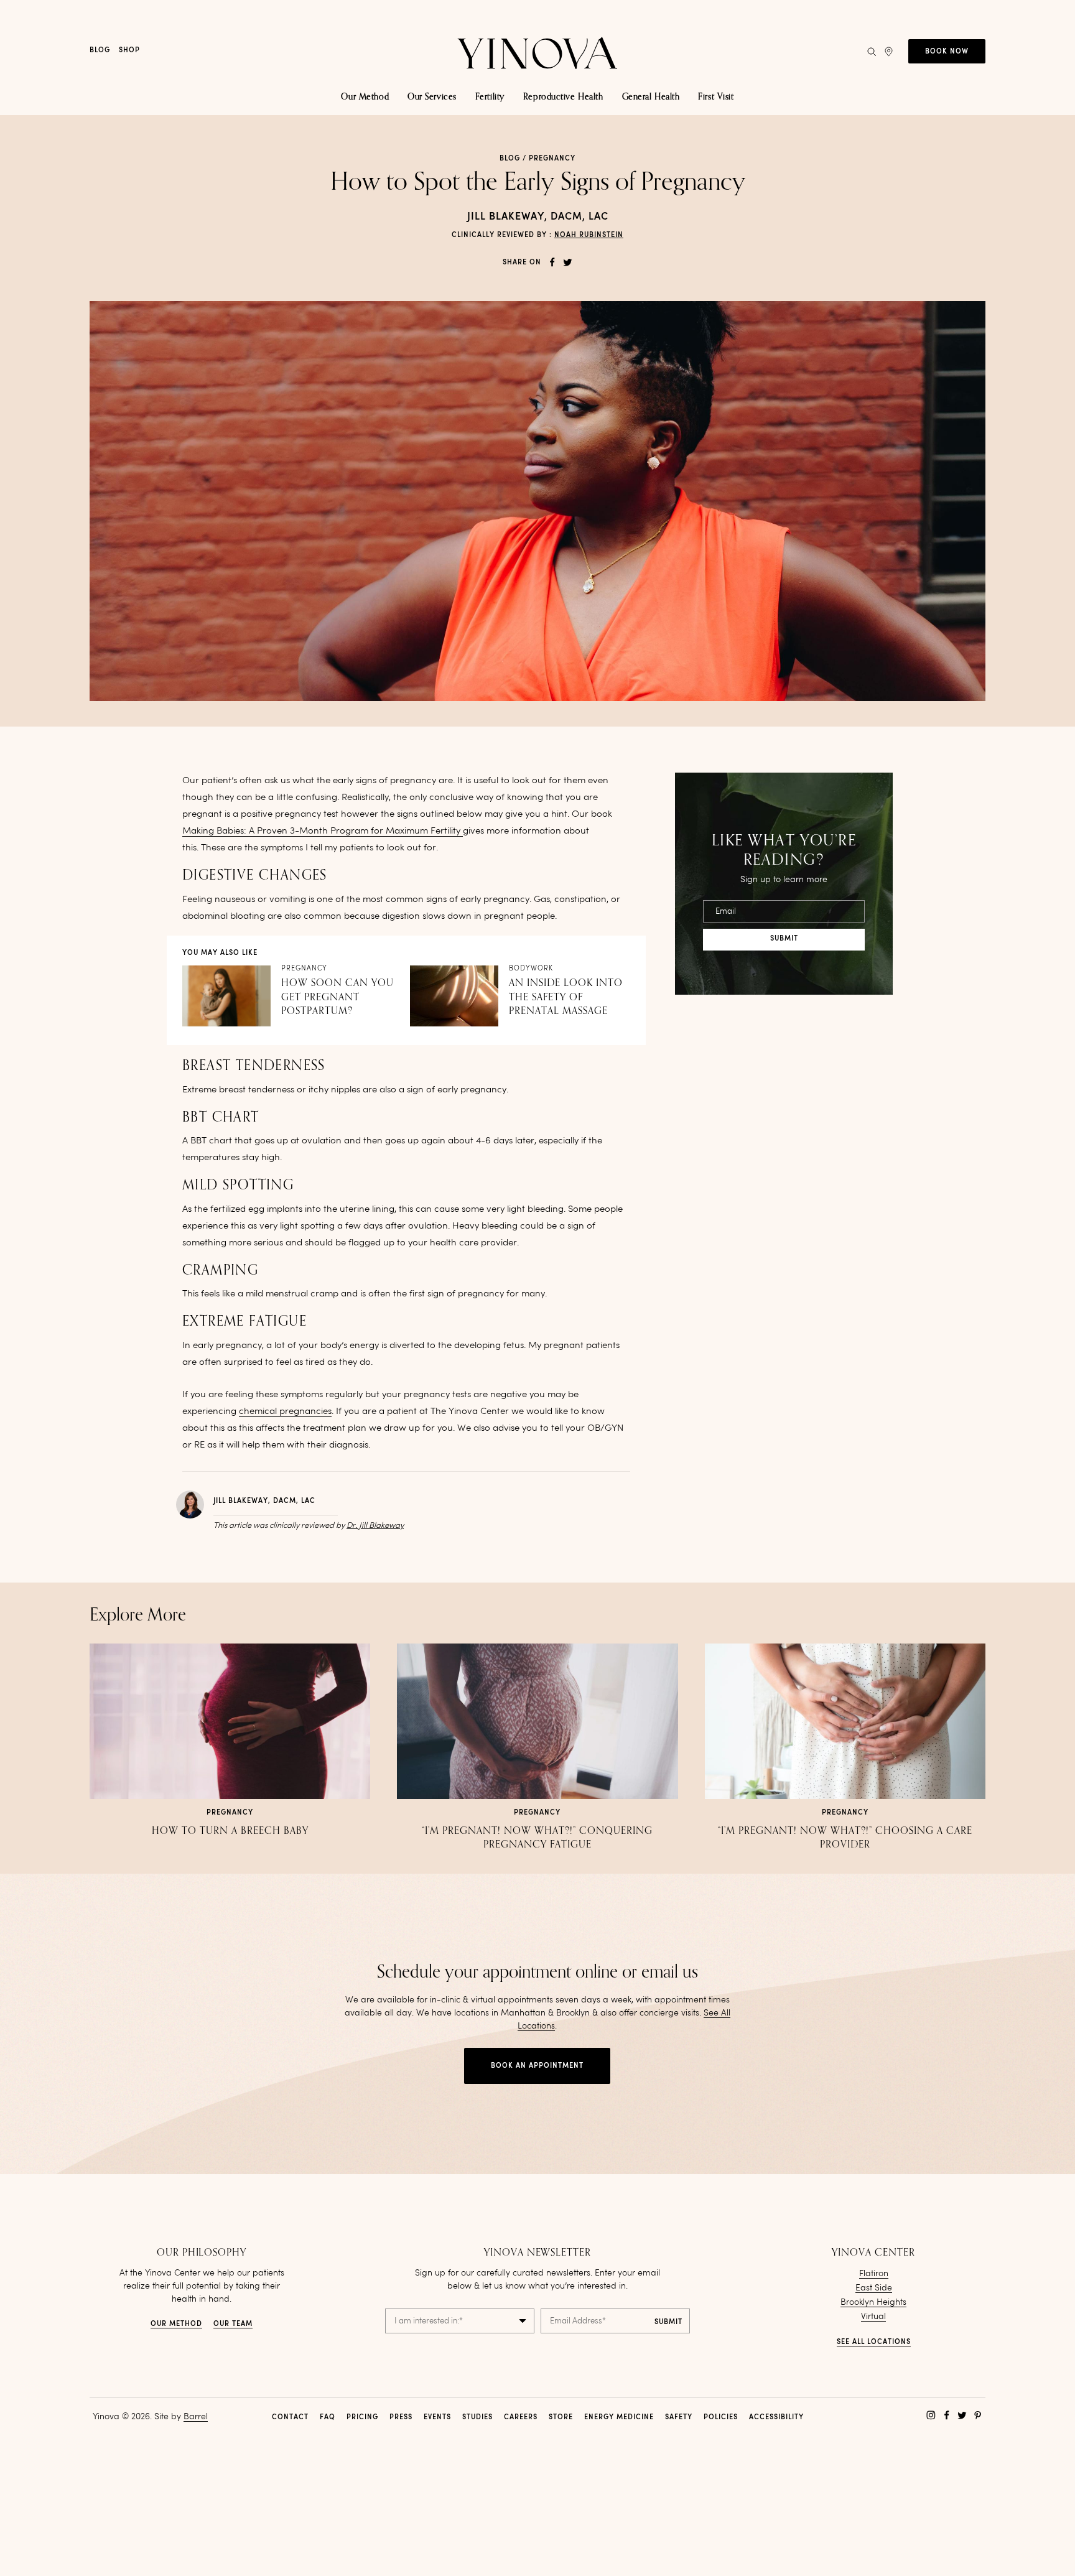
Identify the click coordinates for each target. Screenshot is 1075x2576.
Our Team (233, 2324)
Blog (100, 51)
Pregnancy (552, 159)
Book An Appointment (537, 2066)
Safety (679, 2418)
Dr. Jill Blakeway (375, 1526)
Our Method (176, 2324)
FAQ (328, 2418)
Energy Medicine (619, 2418)
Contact (290, 2418)
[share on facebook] (552, 262)
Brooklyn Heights (873, 2302)
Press (401, 2418)
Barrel (196, 2417)
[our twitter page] (962, 2415)
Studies (477, 2418)
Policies (721, 2418)
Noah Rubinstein (589, 235)
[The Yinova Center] (537, 51)
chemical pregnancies (285, 1412)
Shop (129, 51)
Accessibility (776, 2418)
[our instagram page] (931, 2415)
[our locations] (889, 52)
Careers (521, 2418)
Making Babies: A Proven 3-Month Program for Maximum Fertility (323, 831)
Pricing (362, 2418)
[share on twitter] (568, 262)
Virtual (873, 2317)
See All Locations (874, 2342)
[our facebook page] (947, 2415)
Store (561, 2418)
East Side (874, 2288)
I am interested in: (429, 2321)
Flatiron (874, 2274)
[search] (872, 52)
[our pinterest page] (978, 2415)
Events (437, 2418)
